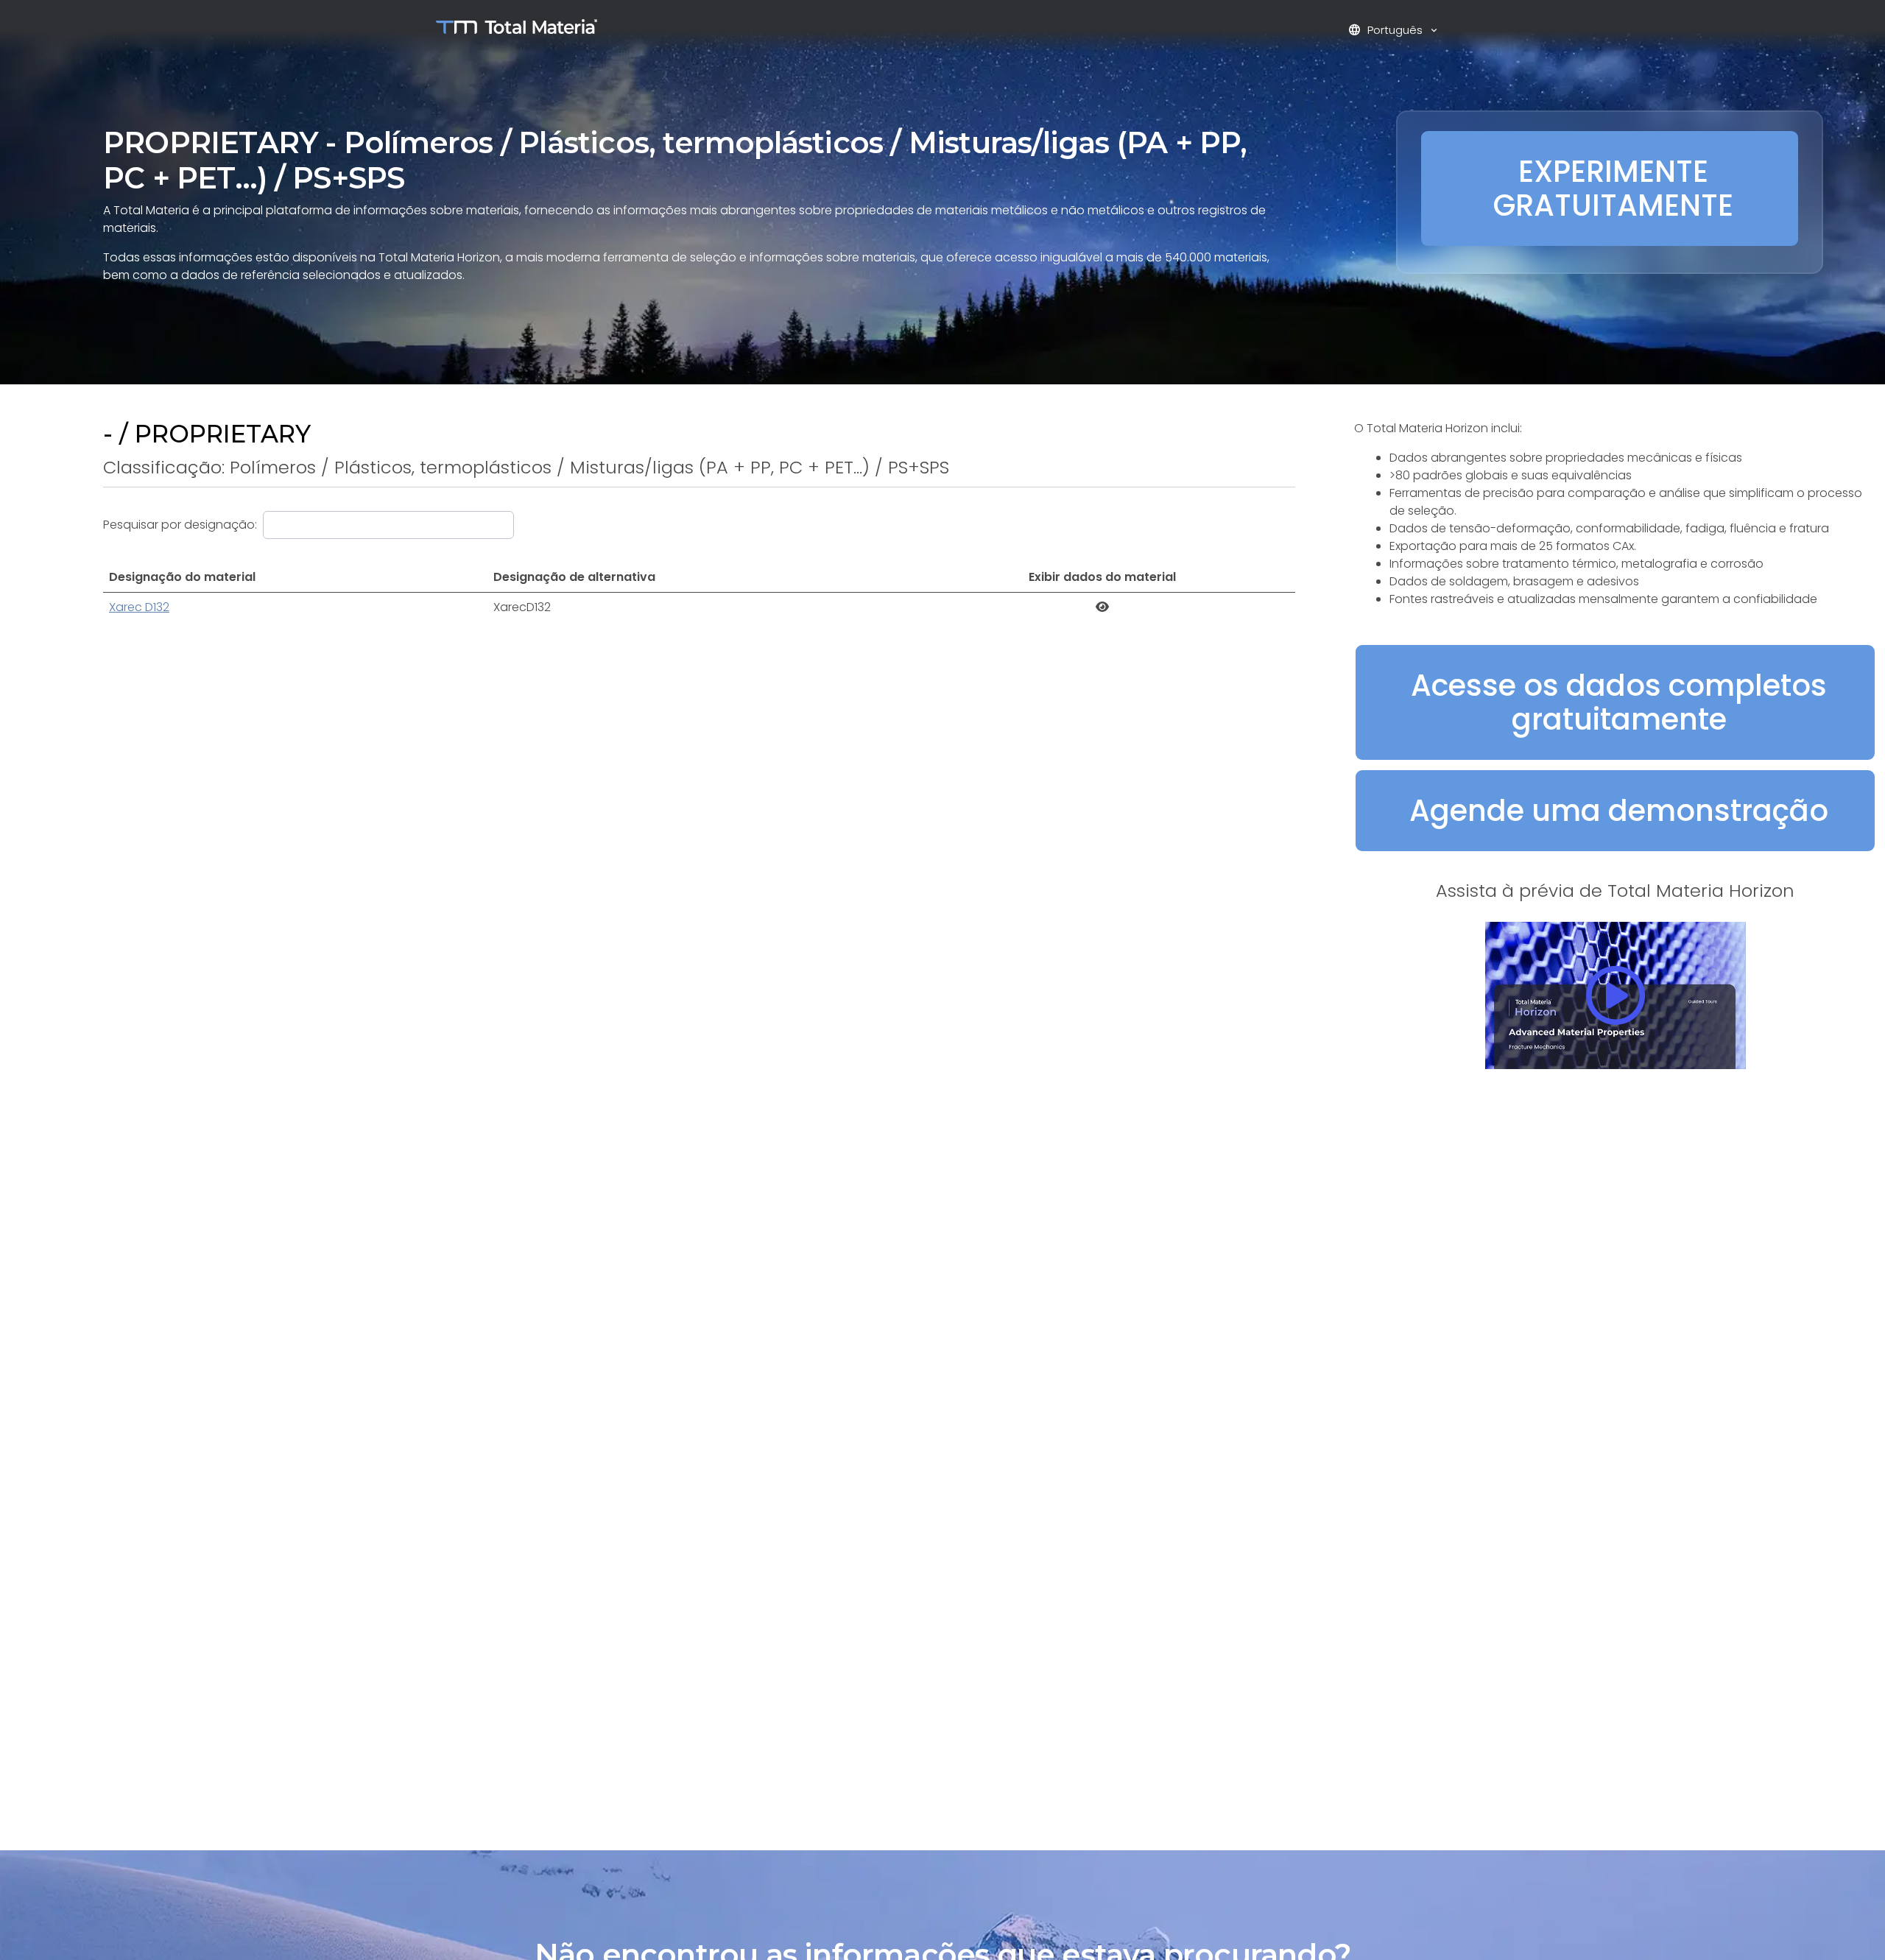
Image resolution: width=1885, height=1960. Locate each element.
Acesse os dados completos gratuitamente (1619, 702)
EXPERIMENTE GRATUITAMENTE (1613, 188)
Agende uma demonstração (1619, 811)
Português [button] (1387, 30)
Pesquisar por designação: (180, 525)
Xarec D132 (139, 607)
